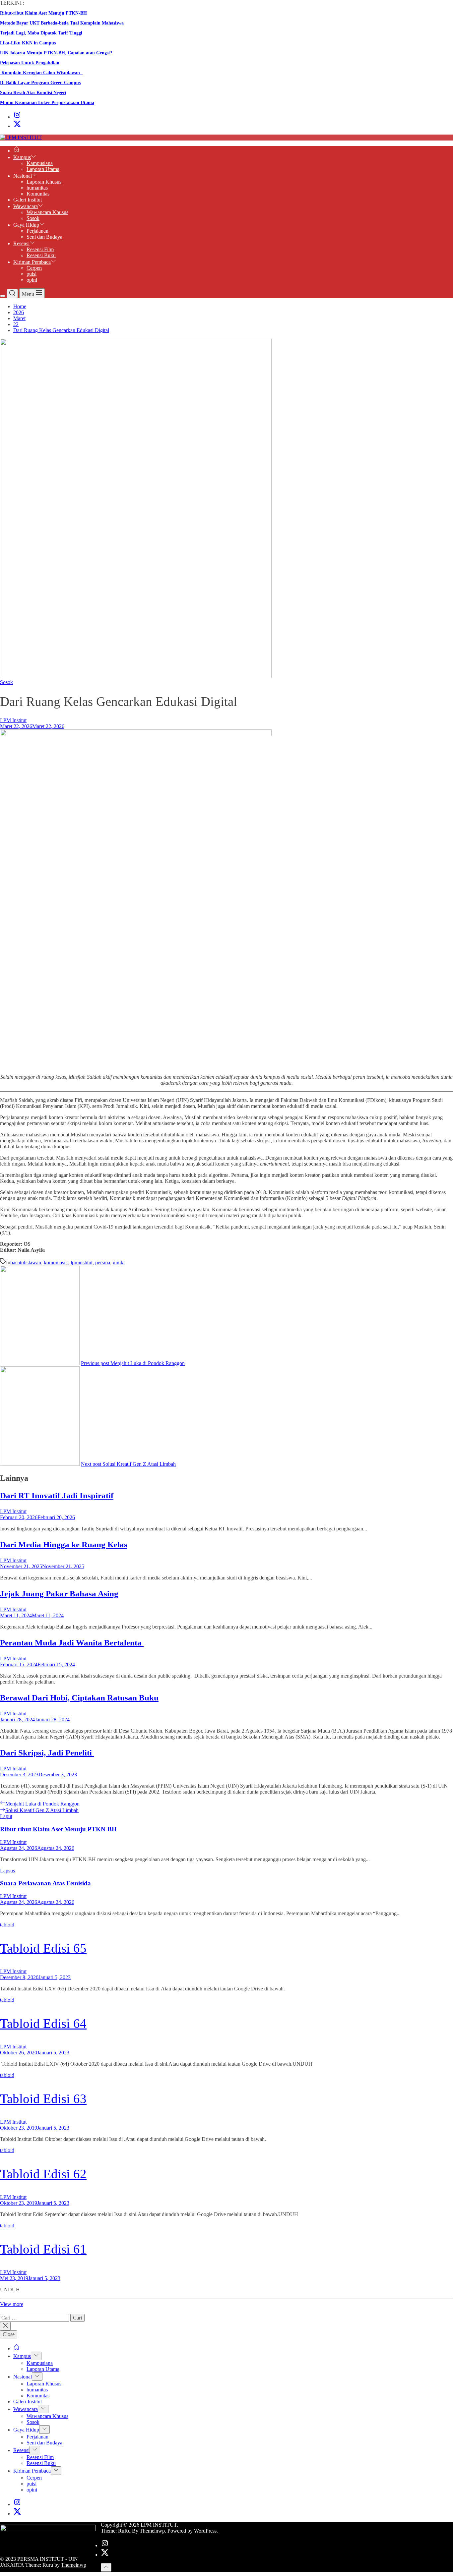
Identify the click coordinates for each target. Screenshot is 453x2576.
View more (12, 2304)
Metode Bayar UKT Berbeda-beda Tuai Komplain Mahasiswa (62, 23)
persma (103, 1262)
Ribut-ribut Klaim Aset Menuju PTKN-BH (43, 13)
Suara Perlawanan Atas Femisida (45, 1883)
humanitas (37, 188)
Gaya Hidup (26, 225)
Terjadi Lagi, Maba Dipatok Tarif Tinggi (41, 33)
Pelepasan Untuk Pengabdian (30, 63)
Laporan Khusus (44, 182)
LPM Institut (13, 720)
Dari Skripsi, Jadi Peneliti (47, 1753)
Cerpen (34, 268)
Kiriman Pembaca (32, 262)
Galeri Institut (28, 200)
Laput (6, 1816)
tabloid (7, 1925)
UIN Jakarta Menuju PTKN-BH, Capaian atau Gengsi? (56, 53)
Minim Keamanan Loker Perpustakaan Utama (47, 103)
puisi (32, 274)
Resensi (21, 243)
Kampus (22, 157)
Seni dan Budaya (44, 237)
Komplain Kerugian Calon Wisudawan (41, 73)
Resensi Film (40, 249)
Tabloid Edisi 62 (43, 2174)
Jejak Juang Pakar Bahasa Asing (59, 1594)
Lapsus (7, 1871)
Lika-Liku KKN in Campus (28, 43)
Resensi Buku (41, 255)
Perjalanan (37, 231)
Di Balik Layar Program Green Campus (40, 83)
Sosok (33, 218)
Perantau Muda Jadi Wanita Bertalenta (72, 1643)
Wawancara (26, 206)
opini (32, 280)
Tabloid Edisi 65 (43, 1948)
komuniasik (56, 1262)
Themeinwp (74, 2565)
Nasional (23, 176)
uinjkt (119, 1262)
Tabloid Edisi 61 (43, 2249)
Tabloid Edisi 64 (43, 2023)
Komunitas (38, 194)
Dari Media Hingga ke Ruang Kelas (64, 1545)
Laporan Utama (43, 169)
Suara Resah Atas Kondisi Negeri (33, 93)
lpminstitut (82, 1262)
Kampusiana (40, 163)
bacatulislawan (26, 1262)
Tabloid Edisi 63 (43, 2099)
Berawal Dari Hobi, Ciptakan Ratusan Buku (79, 1698)
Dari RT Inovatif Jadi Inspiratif (57, 1495)
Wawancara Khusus (47, 212)
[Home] (17, 151)
